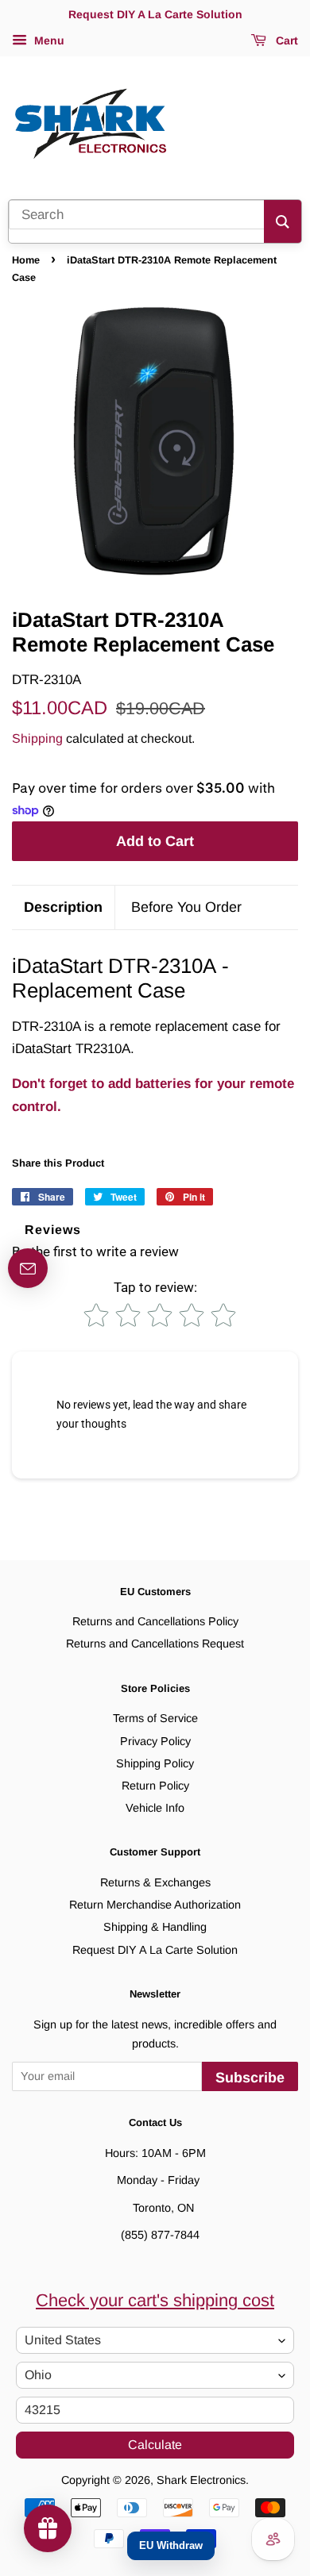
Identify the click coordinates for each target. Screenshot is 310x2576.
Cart (285, 40)
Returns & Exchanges (155, 1882)
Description (63, 907)
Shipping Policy (155, 1763)
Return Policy (155, 1786)
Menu (48, 40)
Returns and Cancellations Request (155, 1644)
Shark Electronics (201, 2480)
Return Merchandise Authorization (155, 1905)
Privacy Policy (155, 1741)
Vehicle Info (155, 1808)
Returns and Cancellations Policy (155, 1621)
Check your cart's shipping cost (155, 2300)
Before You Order (186, 907)
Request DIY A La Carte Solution (155, 1950)
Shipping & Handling (155, 1927)
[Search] (283, 221)
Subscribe (250, 2078)
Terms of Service (155, 1718)
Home (26, 260)
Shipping (37, 738)
